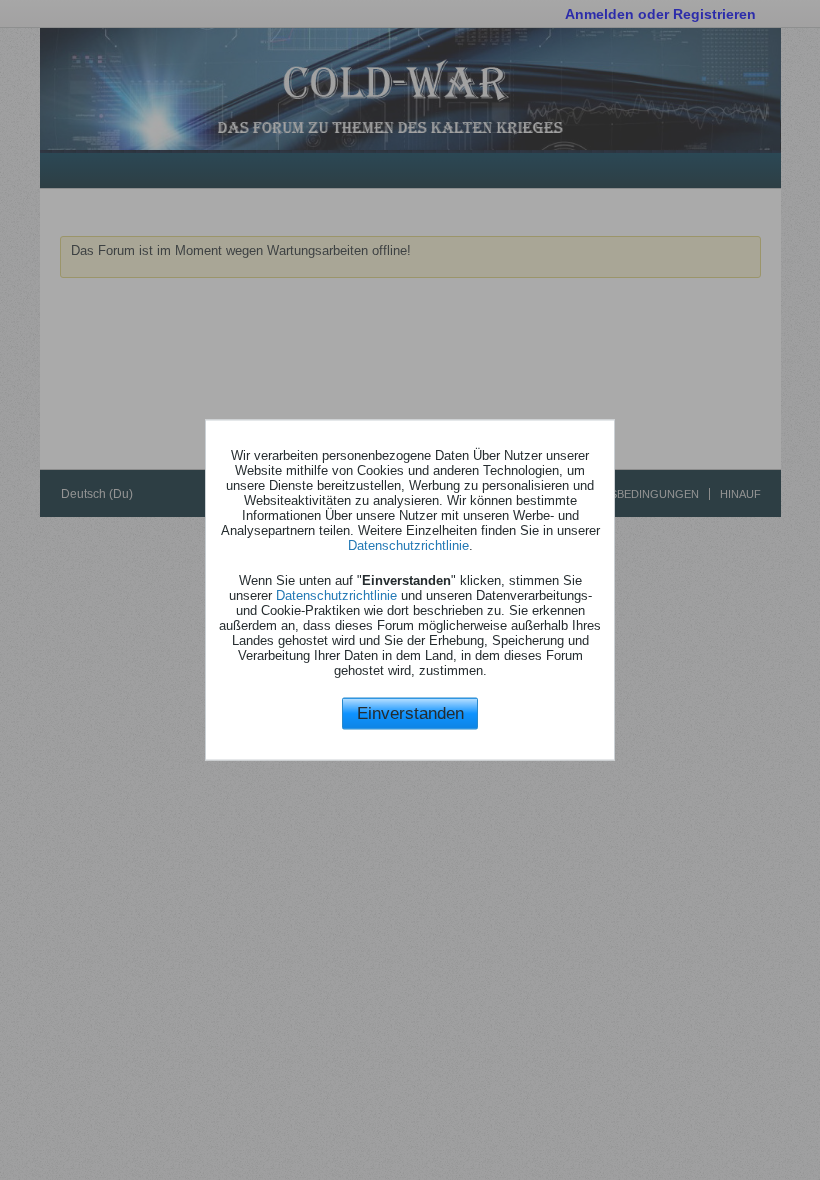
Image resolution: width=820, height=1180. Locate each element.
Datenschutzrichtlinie (408, 544)
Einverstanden (410, 712)
